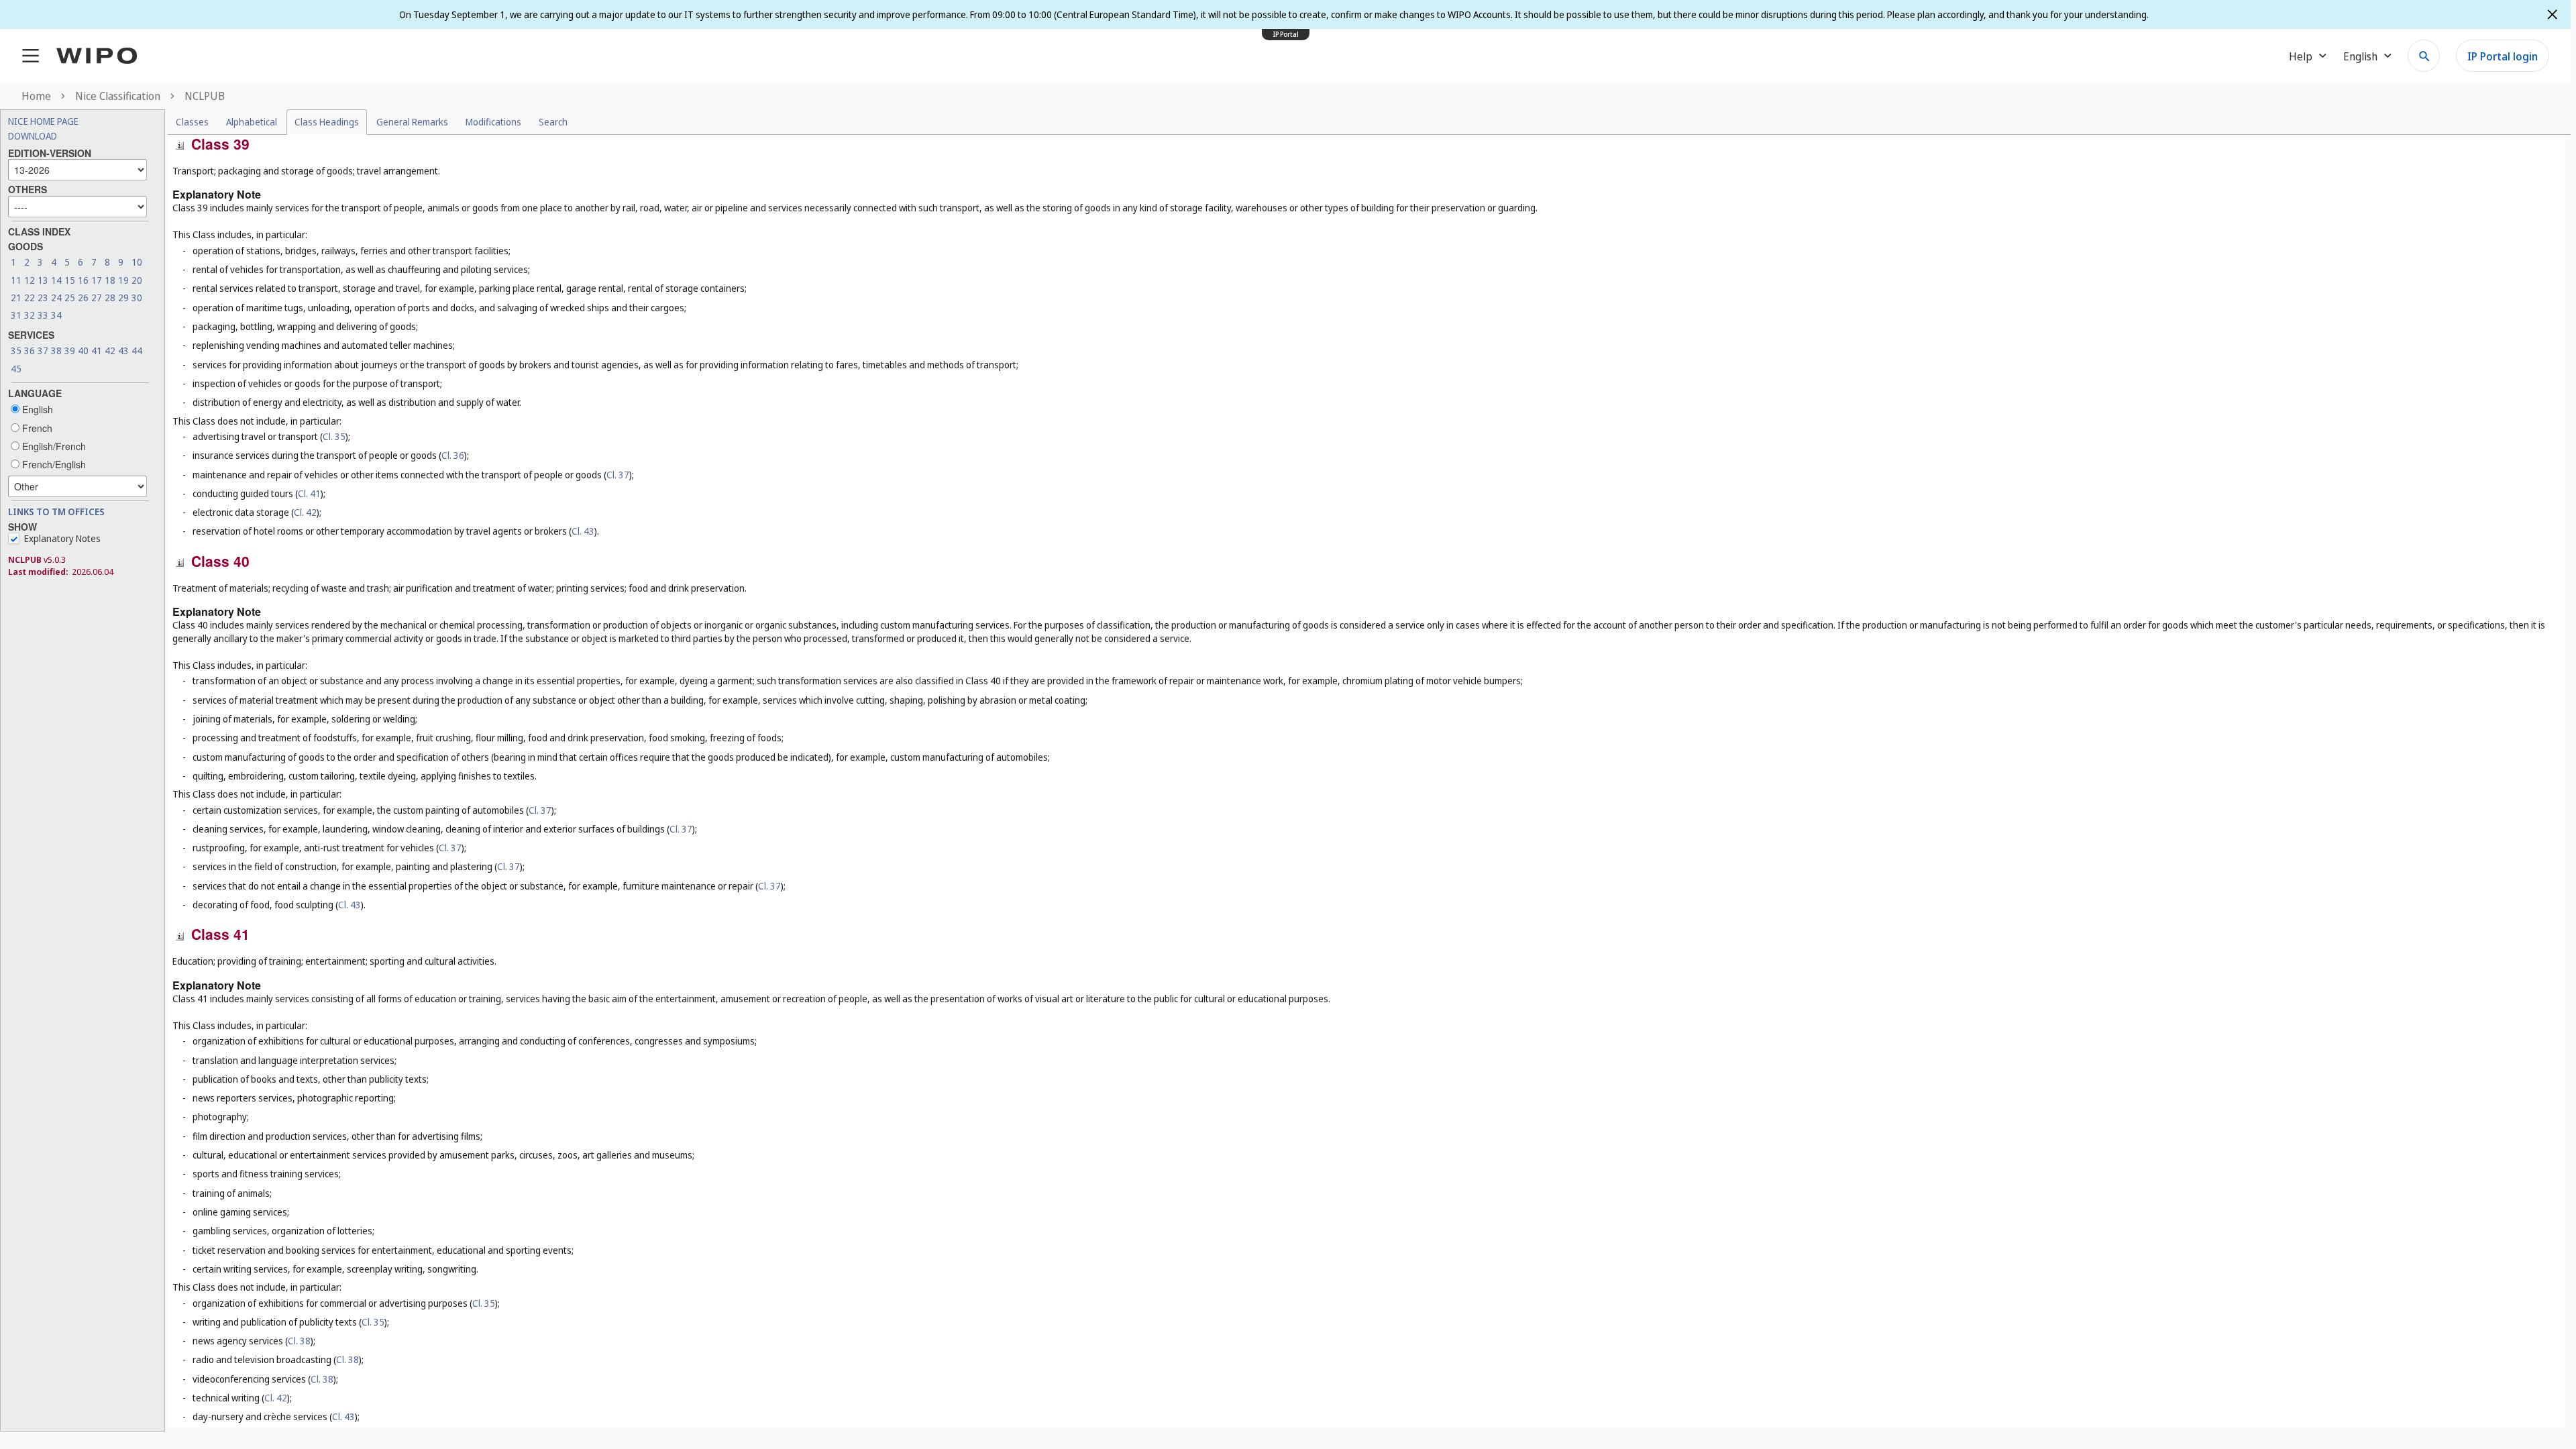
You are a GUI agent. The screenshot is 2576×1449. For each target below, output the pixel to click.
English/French (53, 446)
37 (43, 351)
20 (137, 280)
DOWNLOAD (33, 136)
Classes (192, 122)
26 (83, 298)
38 (56, 351)
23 (43, 298)
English (36, 409)
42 (110, 351)
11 (16, 280)
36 (30, 351)
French (36, 428)
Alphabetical (252, 122)
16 (83, 280)
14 (56, 280)
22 (30, 298)
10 (137, 262)
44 (137, 351)
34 (56, 315)
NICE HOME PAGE (43, 121)
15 (70, 280)
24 (56, 298)
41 (97, 351)
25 (70, 298)
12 (30, 280)
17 (97, 280)
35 (16, 351)
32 (30, 315)
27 (97, 298)
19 (123, 280)
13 (43, 280)
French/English (53, 464)
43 (123, 351)
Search (553, 122)
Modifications (493, 122)
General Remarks (412, 122)
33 (43, 315)
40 (83, 351)
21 (16, 298)
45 (16, 369)
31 (16, 315)
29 (123, 298)
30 (137, 298)
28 (110, 298)
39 (70, 351)
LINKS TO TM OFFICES (56, 512)
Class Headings (327, 122)
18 (110, 280)
